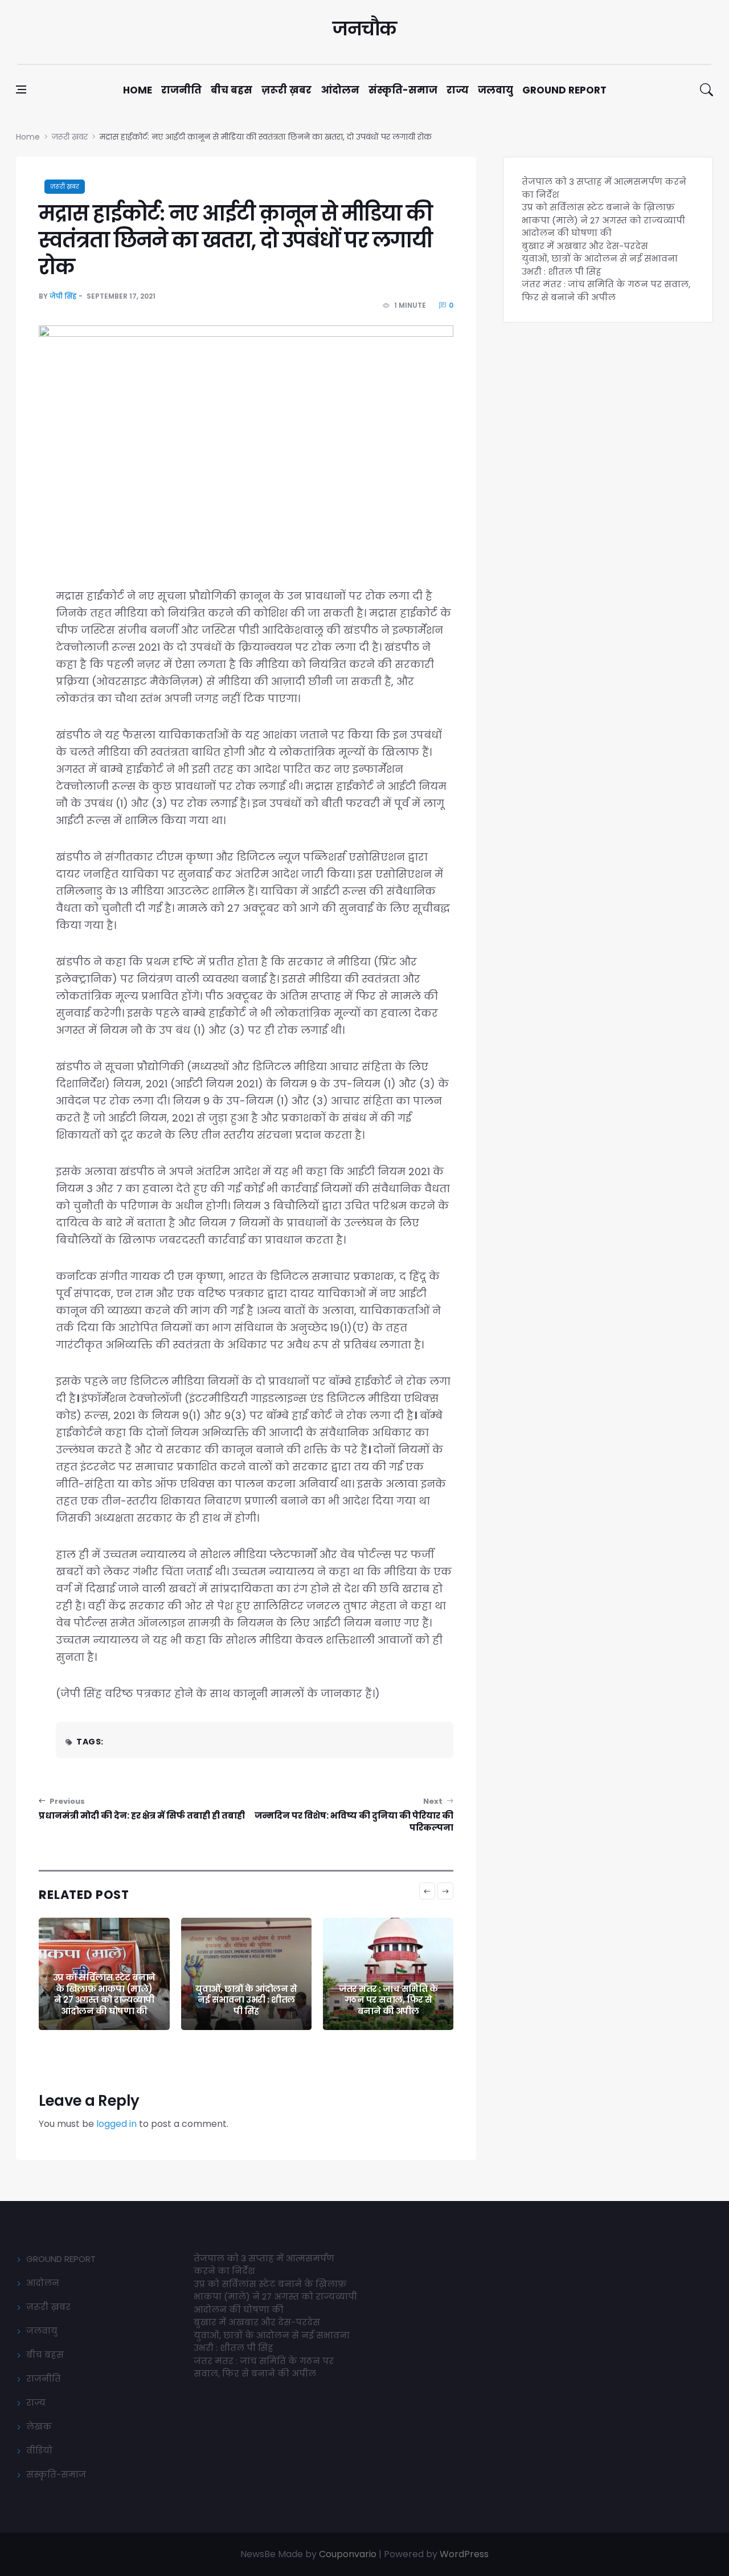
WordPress (464, 2554)
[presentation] (427, 1891)
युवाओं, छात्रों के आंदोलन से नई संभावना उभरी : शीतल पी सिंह (246, 2000)
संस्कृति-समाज (403, 90)
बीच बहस (232, 90)
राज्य (458, 90)
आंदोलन (340, 90)
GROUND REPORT (61, 2259)
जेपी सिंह (63, 296)
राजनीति (181, 90)
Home (138, 90)
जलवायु (495, 90)
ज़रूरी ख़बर (286, 90)
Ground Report (564, 90)
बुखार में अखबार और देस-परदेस (585, 246)
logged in (116, 2124)
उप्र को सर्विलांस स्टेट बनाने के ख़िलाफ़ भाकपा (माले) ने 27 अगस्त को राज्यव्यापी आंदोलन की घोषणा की (104, 1994)
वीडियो (39, 2450)
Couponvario (348, 2554)
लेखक (39, 2426)
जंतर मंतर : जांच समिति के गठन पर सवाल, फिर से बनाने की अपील (388, 2000)
